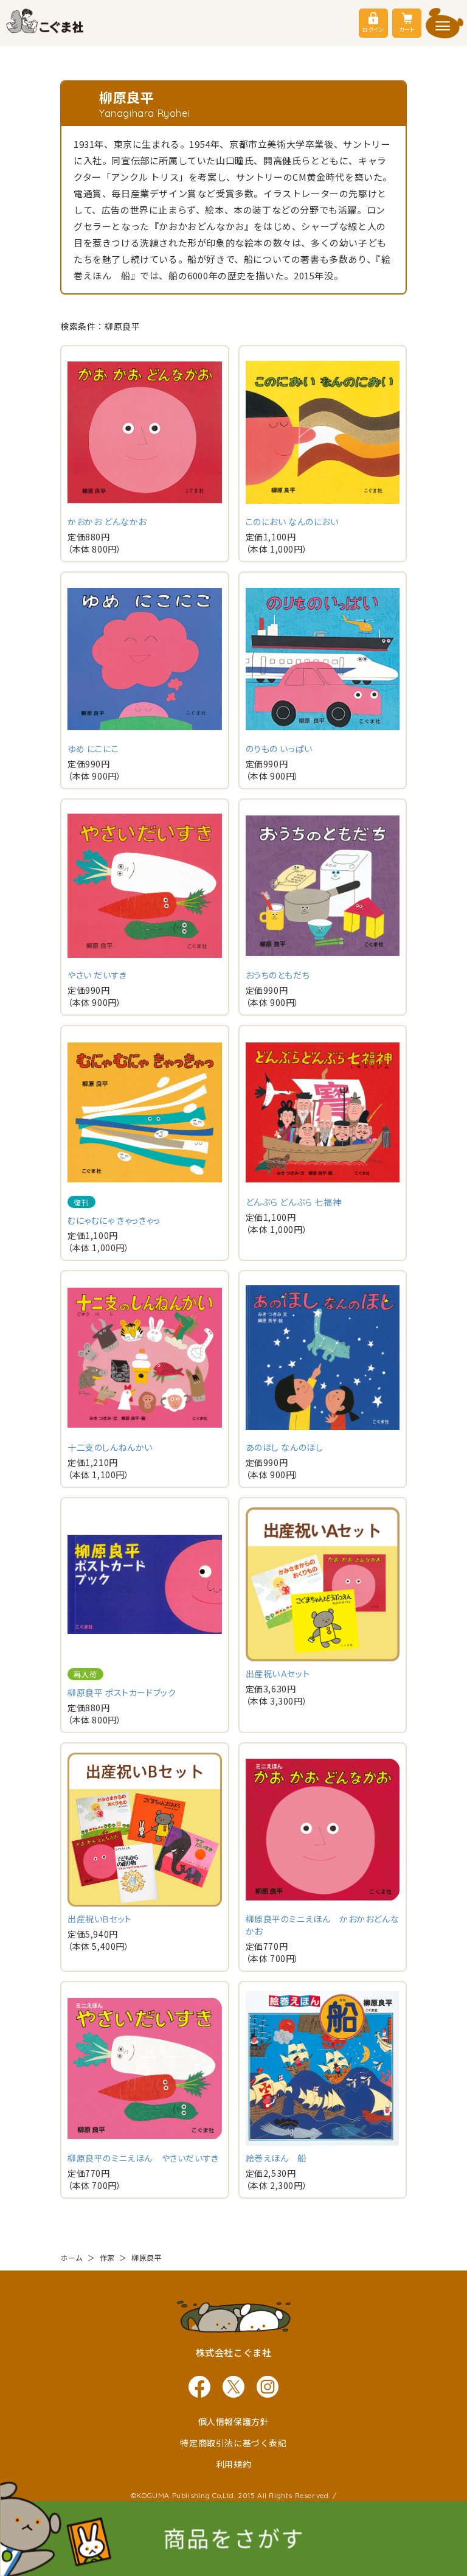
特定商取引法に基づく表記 (233, 2443)
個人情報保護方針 (234, 2421)
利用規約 (233, 2464)
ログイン (373, 30)
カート (407, 30)
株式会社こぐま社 (234, 2352)
